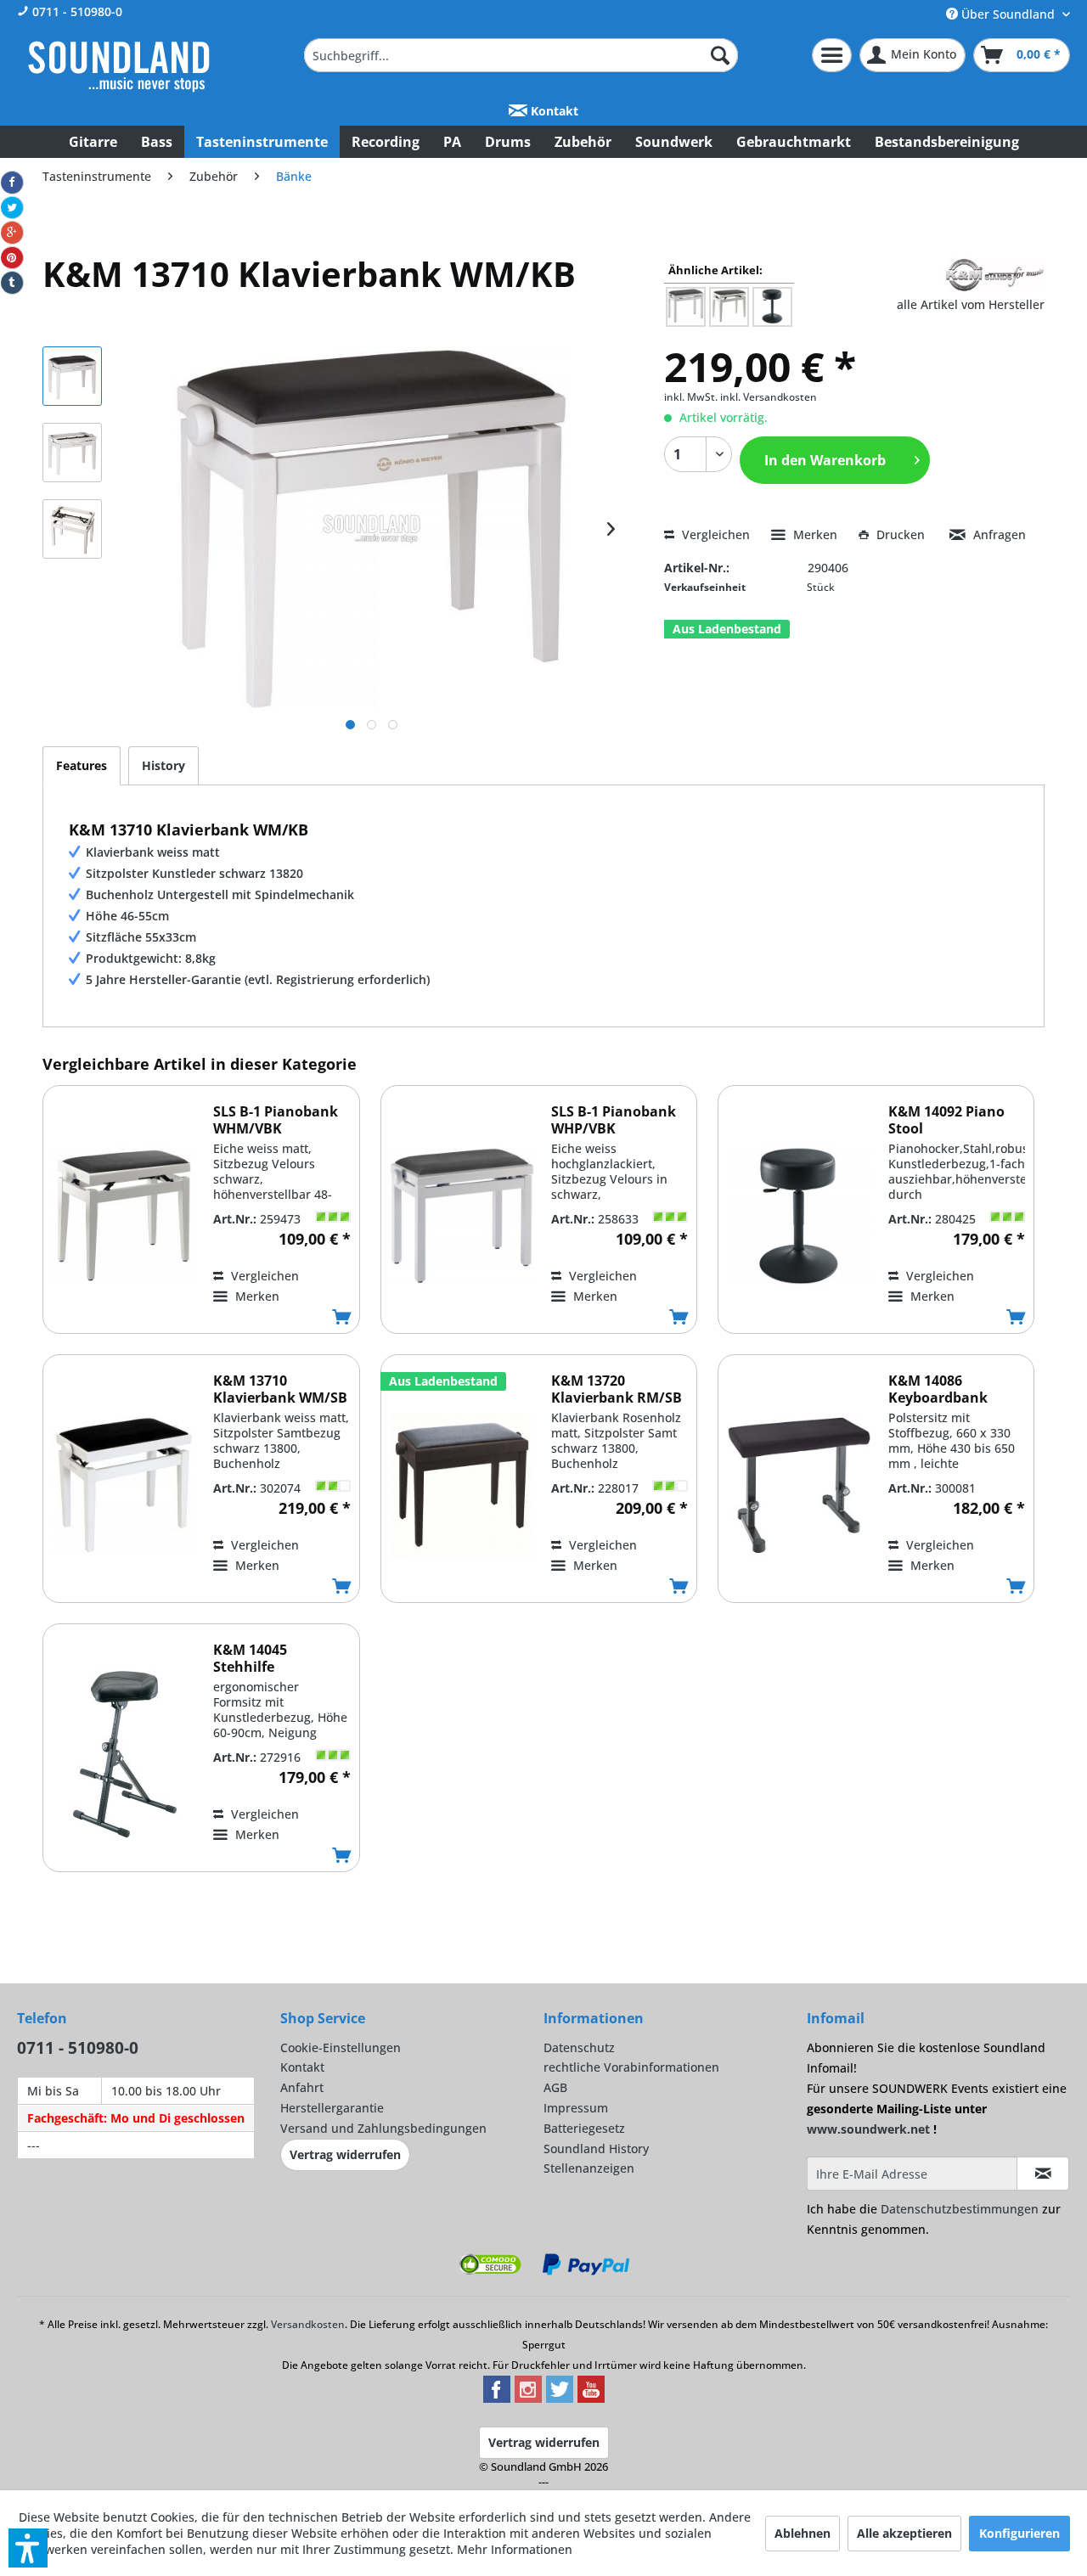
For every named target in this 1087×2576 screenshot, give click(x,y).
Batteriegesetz (584, 2128)
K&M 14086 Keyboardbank (938, 1389)
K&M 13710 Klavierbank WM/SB (280, 1389)
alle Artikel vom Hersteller (971, 304)
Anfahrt (302, 2087)
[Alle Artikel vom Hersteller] (994, 275)
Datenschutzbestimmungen (960, 2209)
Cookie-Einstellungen (341, 2047)
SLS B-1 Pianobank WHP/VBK (614, 1120)
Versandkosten (308, 2324)
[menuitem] (521, 55)
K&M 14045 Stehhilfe (250, 1658)
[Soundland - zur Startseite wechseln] (119, 66)
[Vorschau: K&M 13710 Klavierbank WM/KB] (72, 376)
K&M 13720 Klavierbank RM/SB (617, 1389)
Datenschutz (579, 2047)
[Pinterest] (12, 258)
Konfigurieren (1019, 2533)
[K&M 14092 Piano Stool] (799, 1215)
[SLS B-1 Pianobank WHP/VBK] (462, 1215)
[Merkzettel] (832, 55)
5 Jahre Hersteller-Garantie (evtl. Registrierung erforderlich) (258, 979)
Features (82, 765)
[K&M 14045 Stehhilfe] (124, 1754)
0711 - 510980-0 (76, 11)
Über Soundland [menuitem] (1008, 14)
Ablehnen (803, 2533)
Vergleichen (714, 534)
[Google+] (12, 233)
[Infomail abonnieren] (1043, 2174)
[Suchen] (720, 55)
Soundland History (596, 2149)
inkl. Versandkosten (769, 397)
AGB (555, 2087)
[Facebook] (12, 183)
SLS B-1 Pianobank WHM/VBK (276, 1120)
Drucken (901, 534)
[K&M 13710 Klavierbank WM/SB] (124, 1485)
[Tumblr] (12, 283)
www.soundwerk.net (868, 2129)
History (163, 765)
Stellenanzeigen (589, 2168)
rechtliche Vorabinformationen (631, 2067)
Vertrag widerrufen (345, 2154)
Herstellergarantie (332, 2108)
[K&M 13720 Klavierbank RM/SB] (462, 1485)
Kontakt (553, 111)
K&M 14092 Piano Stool (946, 1120)
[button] (28, 2548)
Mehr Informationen (515, 2549)
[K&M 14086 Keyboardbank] (799, 1485)
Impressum (576, 2108)
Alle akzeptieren (904, 2533)
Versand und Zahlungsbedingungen (383, 2128)
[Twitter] (12, 208)
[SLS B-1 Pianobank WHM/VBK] (124, 1215)
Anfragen (998, 534)
